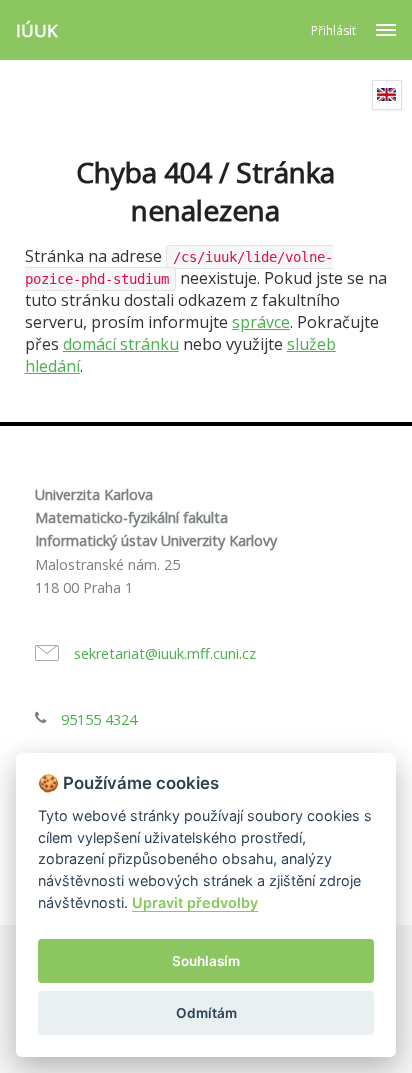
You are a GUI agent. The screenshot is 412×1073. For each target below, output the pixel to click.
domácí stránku (121, 344)
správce (261, 322)
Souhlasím (206, 961)
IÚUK (36, 30)
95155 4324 (99, 719)
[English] (387, 95)
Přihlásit (333, 30)
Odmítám (206, 1013)
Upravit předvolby (195, 902)
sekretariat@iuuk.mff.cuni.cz (165, 653)
